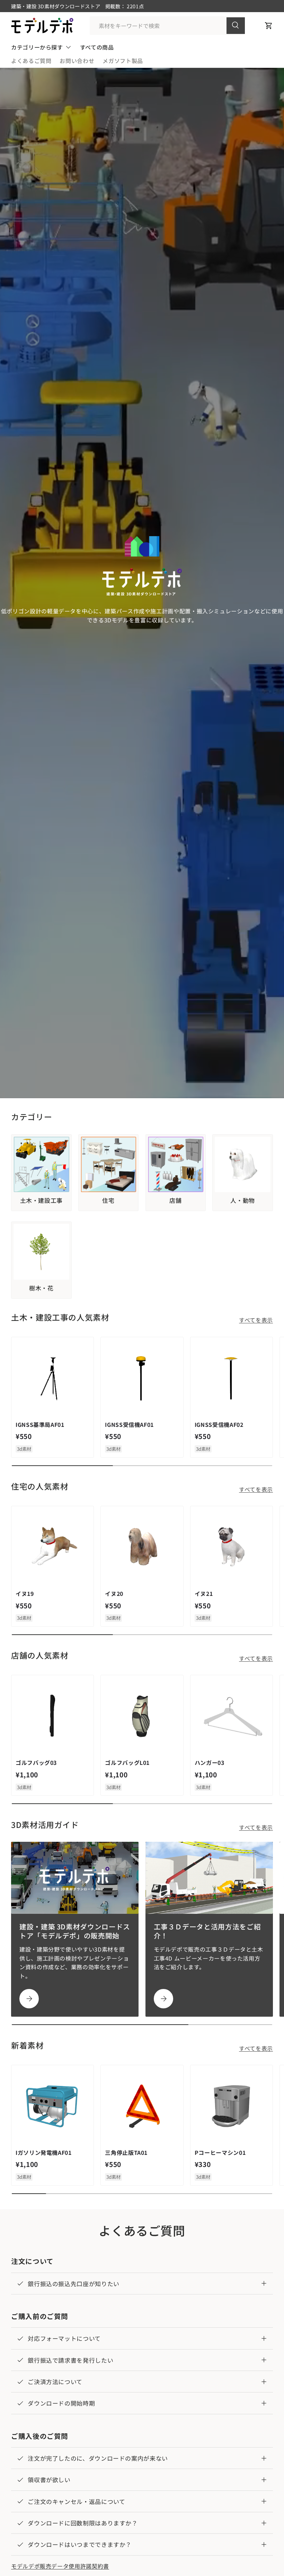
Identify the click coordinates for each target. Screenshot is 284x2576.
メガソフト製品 (123, 61)
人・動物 (243, 1200)
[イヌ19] (52, 1547)
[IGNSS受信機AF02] (232, 1378)
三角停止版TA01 (126, 2152)
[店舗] (176, 1165)
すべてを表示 (256, 1320)
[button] (269, 26)
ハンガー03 (210, 1762)
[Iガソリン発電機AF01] (52, 2106)
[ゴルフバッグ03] (52, 1716)
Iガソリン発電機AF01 (44, 2152)
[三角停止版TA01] (142, 2106)
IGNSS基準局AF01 (40, 1424)
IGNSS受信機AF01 (129, 1424)
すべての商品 (97, 47)
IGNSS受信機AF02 (219, 1424)
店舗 (175, 1200)
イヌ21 (204, 1593)
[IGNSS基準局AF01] (52, 1378)
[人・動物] (243, 1165)
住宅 (108, 1200)
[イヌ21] (232, 1547)
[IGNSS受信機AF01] (142, 1378)
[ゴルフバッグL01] (142, 1716)
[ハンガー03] (232, 1716)
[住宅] (109, 1165)
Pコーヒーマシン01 (220, 2152)
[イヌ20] (142, 1547)
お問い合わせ (77, 61)
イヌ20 (114, 1593)
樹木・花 (41, 1288)
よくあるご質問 (31, 61)
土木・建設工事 (41, 1200)
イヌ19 (25, 1593)
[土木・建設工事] (41, 1165)
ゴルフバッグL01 (127, 1762)
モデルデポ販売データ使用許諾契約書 (60, 2566)
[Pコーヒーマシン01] (232, 2106)
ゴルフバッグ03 (36, 1762)
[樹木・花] (41, 1252)
